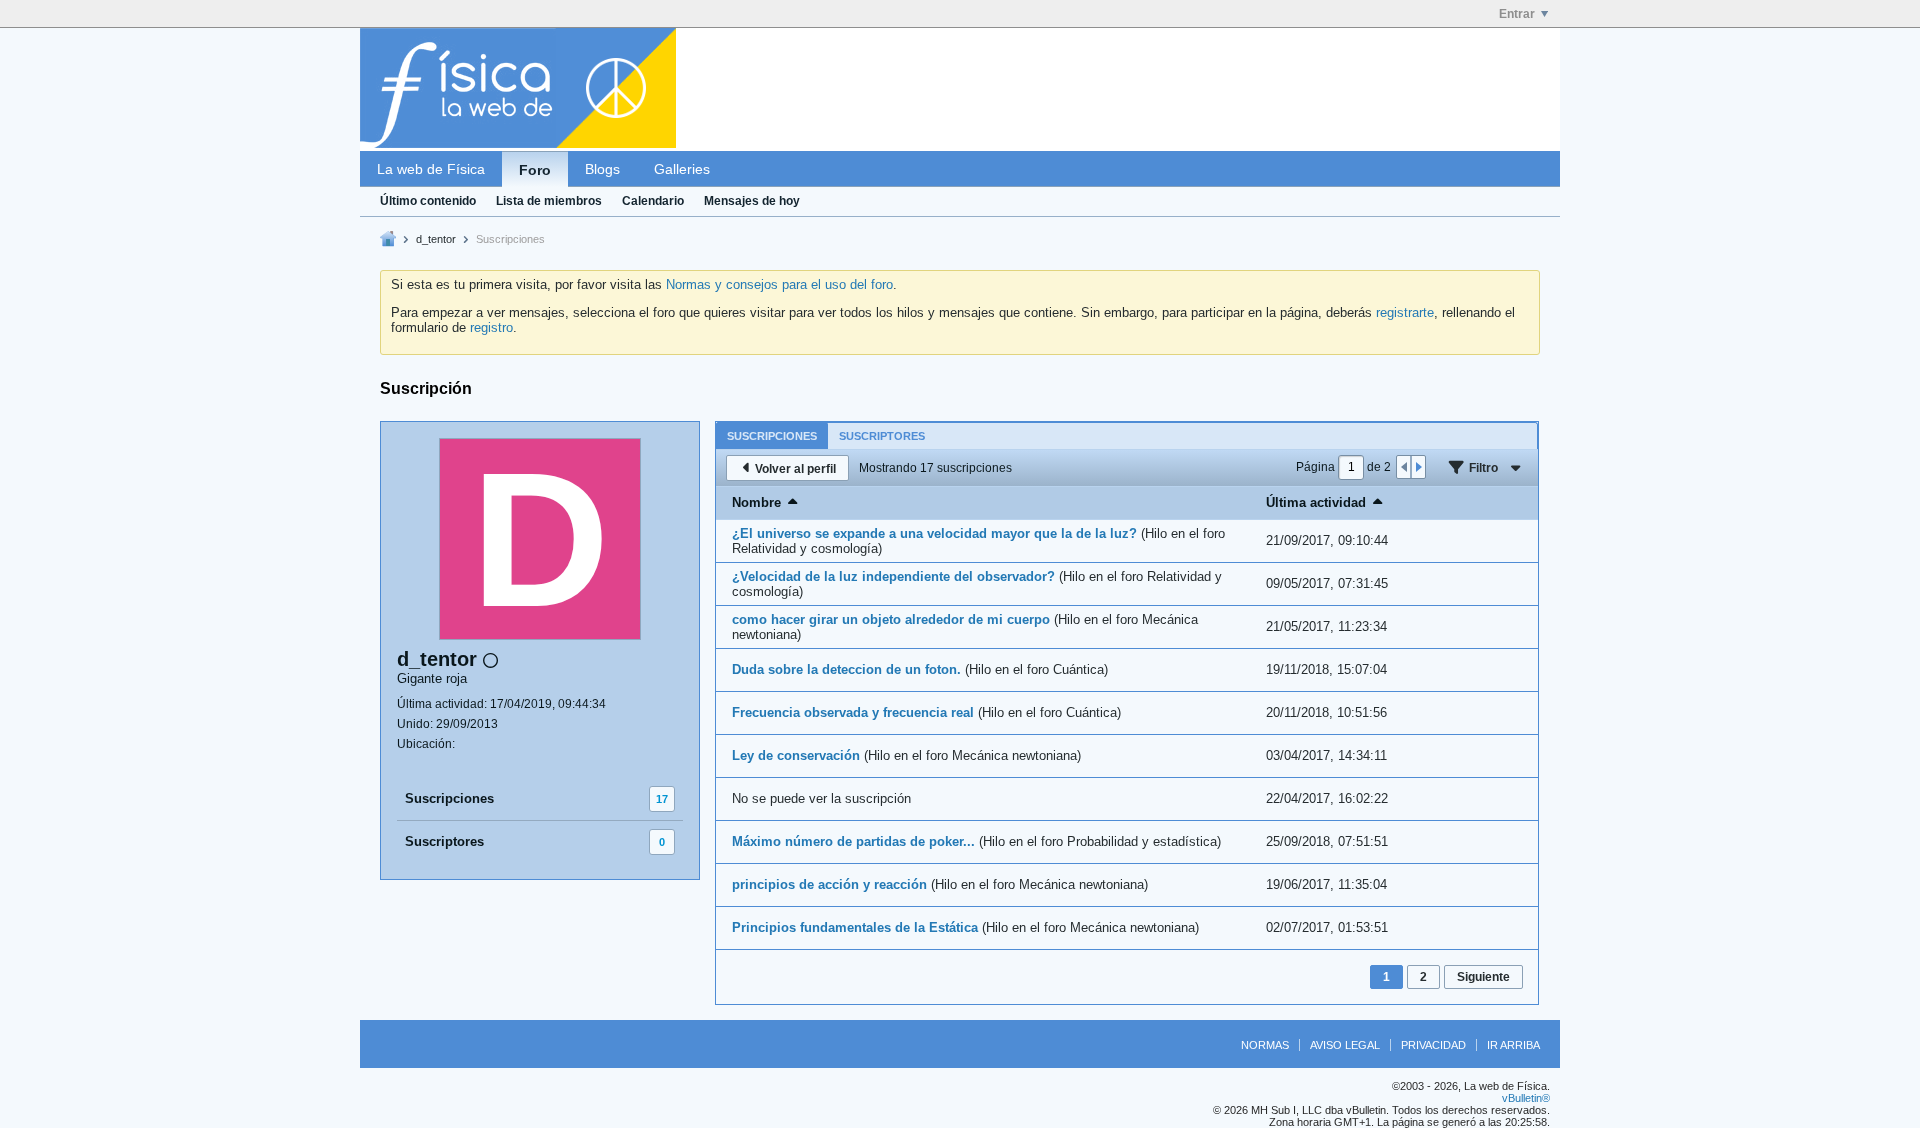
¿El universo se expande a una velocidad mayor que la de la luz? (934, 533)
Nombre (756, 502)
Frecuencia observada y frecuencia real (853, 712)
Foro (535, 170)
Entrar (1517, 14)
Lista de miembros (549, 201)
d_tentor (436, 239)
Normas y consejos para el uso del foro (779, 284)
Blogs (602, 169)
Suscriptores (444, 841)
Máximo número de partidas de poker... (853, 841)
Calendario (653, 201)
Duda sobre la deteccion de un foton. (846, 669)
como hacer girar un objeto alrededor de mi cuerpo (891, 619)
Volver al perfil (795, 469)
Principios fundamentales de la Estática (855, 927)
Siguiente (1483, 977)
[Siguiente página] (1418, 467)
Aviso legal (1345, 1045)
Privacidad (1433, 1045)
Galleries (682, 169)
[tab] (772, 435)
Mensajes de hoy (752, 201)
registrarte (1405, 312)
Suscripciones (449, 798)
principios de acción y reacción (829, 884)
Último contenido (428, 201)
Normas (1265, 1045)
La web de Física (431, 169)
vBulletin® (1526, 1098)
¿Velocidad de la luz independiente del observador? (893, 576)
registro (491, 327)
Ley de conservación (796, 755)
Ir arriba (1513, 1045)
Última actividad (1316, 502)
